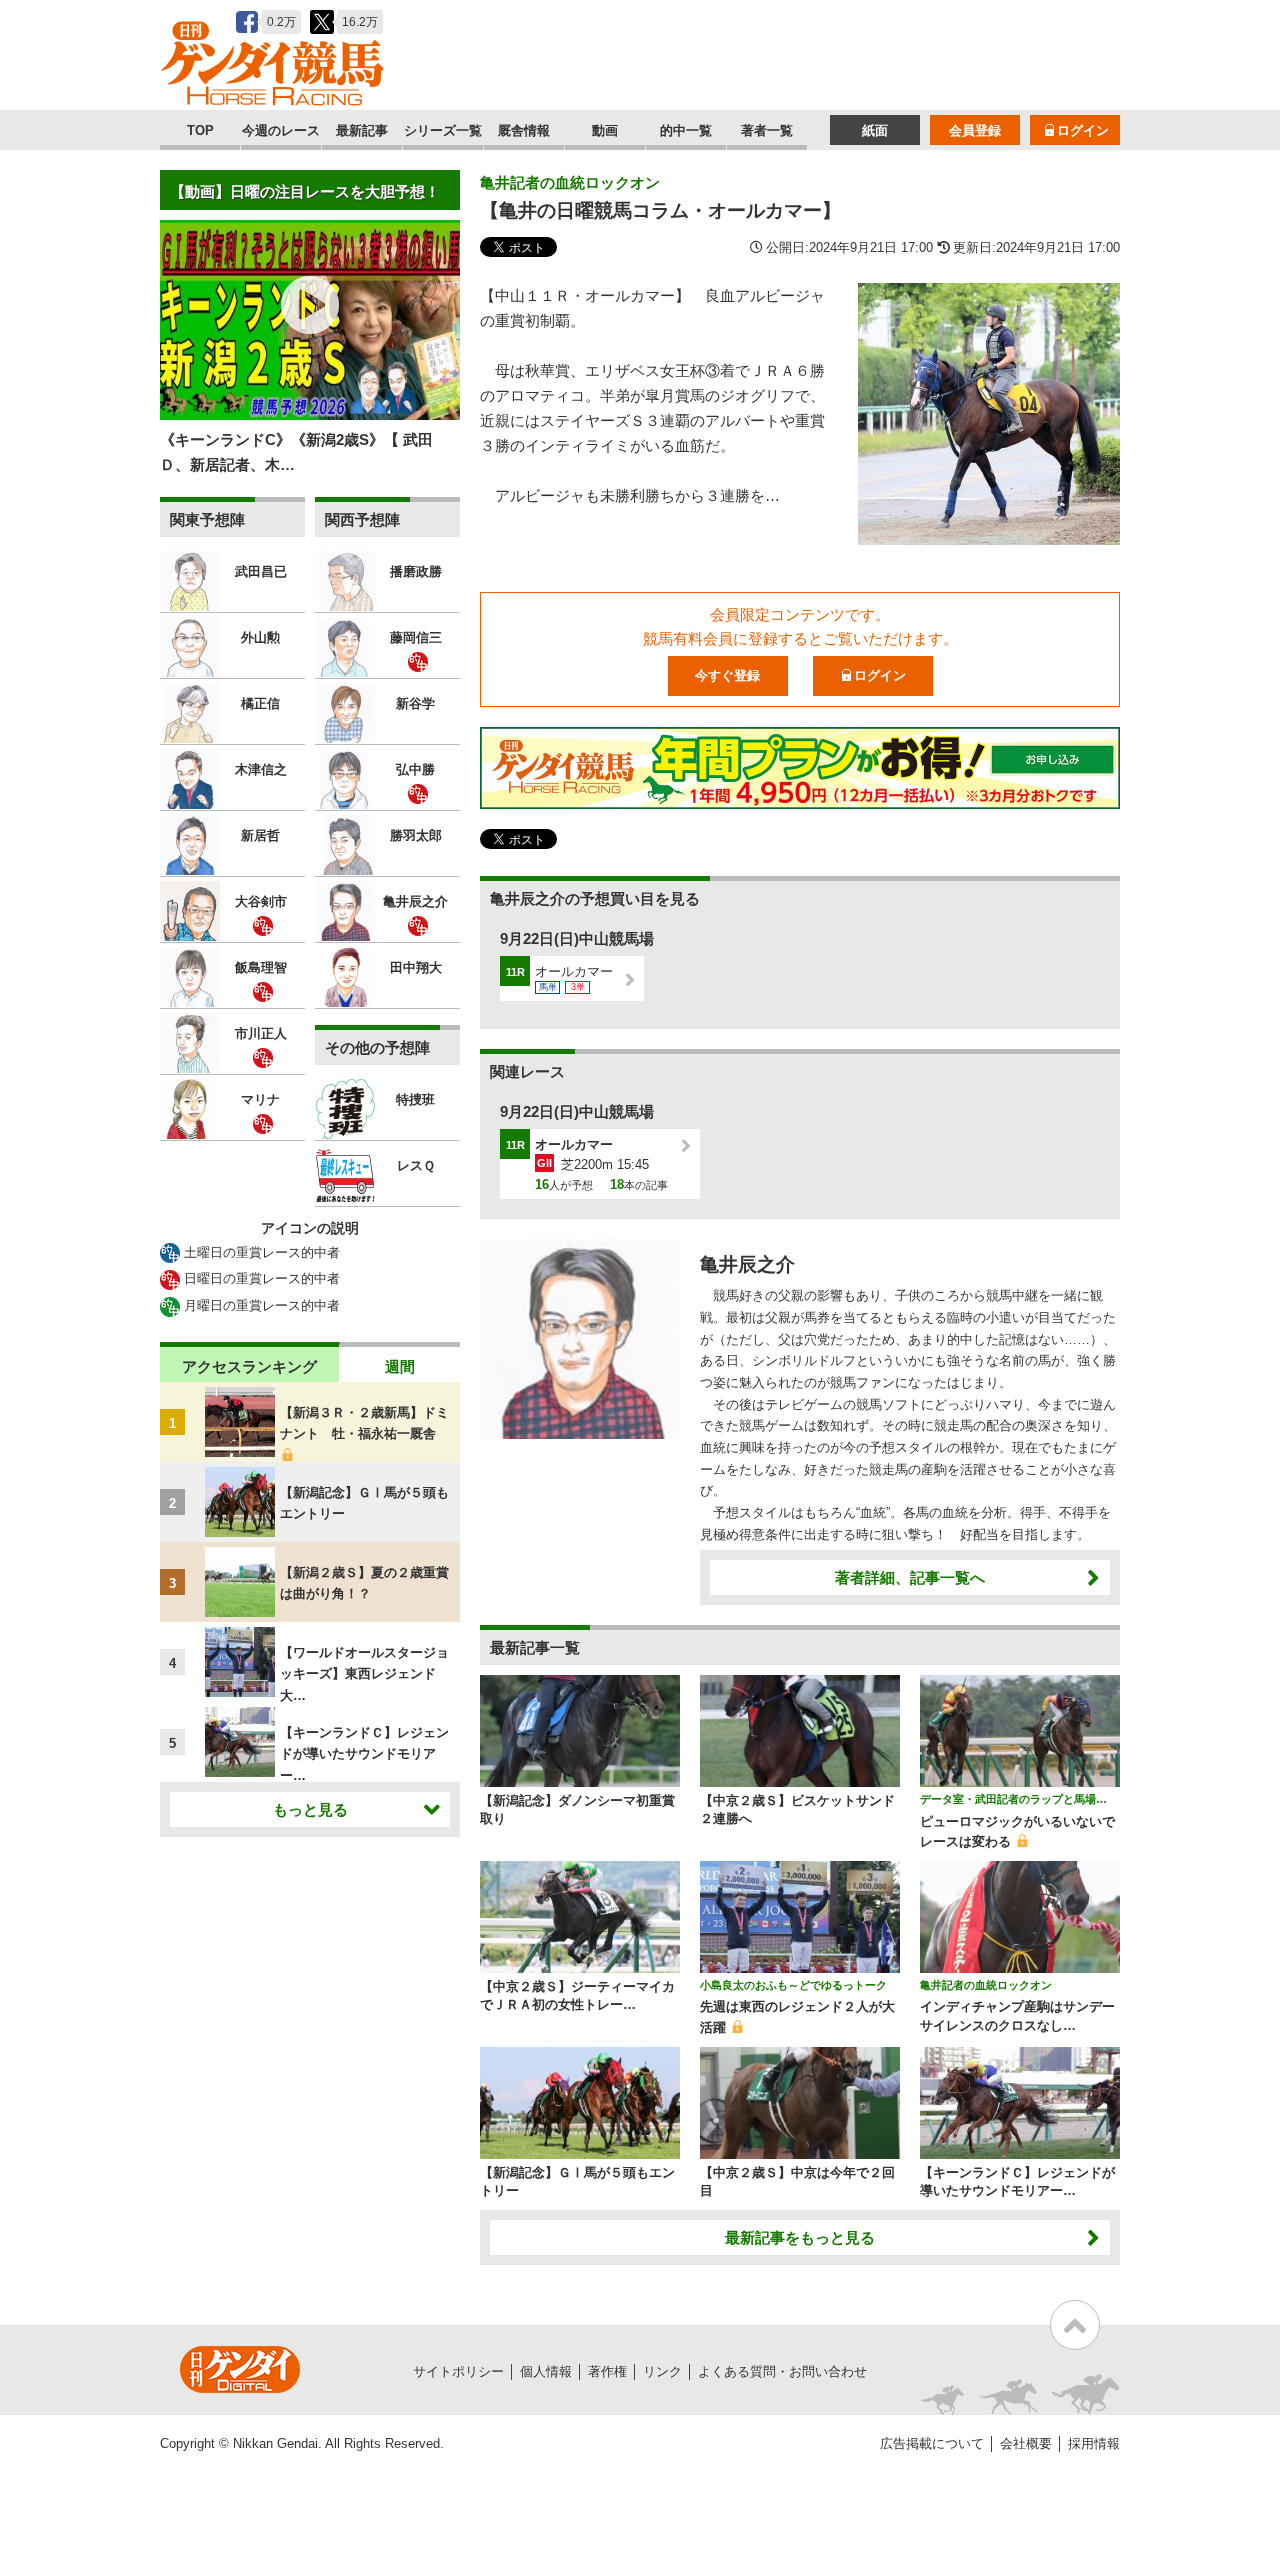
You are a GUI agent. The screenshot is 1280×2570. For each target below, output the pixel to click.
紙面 (875, 130)
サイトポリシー (458, 2371)
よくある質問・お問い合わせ (782, 2371)
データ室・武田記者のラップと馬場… (1013, 1799)
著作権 (607, 2371)
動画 (605, 130)
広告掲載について (932, 2443)
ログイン (1083, 130)
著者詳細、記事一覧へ (910, 1577)
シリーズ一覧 (443, 130)
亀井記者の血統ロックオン (570, 182)
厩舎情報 (524, 130)
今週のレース (281, 130)
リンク (662, 2371)
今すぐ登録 (727, 675)
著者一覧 (767, 130)
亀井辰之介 (747, 1264)
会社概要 (1026, 2443)
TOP (200, 130)
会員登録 (975, 130)
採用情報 (1094, 2443)
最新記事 (362, 130)
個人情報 (546, 2371)
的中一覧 (686, 130)
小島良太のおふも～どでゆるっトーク (793, 1985)
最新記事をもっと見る (800, 2237)
